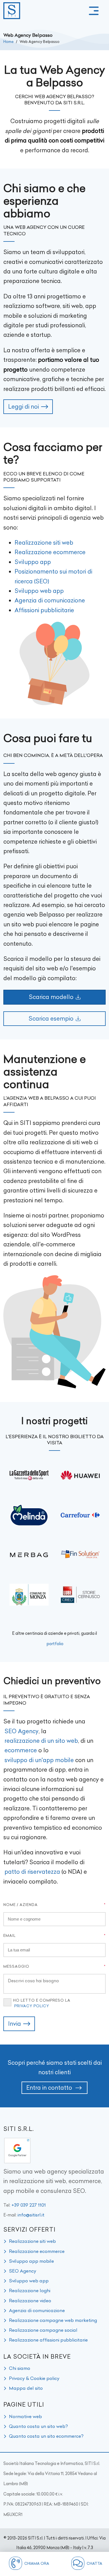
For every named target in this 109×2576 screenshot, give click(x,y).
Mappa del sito (26, 2388)
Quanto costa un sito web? (38, 2426)
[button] (94, 11)
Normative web (25, 2416)
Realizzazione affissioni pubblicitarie (48, 2340)
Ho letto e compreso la (42, 2003)
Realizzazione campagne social (43, 2330)
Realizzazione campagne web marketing (53, 2320)
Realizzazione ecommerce (50, 552)
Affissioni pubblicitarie (44, 610)
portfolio (55, 1644)
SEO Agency (22, 1731)
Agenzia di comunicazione (50, 600)
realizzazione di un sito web (41, 1741)
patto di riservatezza (32, 1872)
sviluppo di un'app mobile (39, 1760)
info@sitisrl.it (31, 2215)
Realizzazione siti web (44, 543)
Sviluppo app (33, 562)
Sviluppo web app (39, 591)
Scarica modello (51, 997)
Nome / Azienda (21, 1905)
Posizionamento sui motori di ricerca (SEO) (53, 576)
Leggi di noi (23, 407)
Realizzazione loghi (30, 2290)
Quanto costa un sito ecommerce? (46, 2436)
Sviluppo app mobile (31, 2261)
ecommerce (21, 1750)
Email (10, 1935)
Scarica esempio (51, 1018)
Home (9, 42)
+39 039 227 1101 (29, 2205)
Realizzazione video (30, 2301)
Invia (15, 2024)
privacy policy (32, 2006)
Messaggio (16, 1966)
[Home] (12, 11)
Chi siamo (20, 2368)
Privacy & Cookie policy (34, 2378)
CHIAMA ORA (37, 2563)
